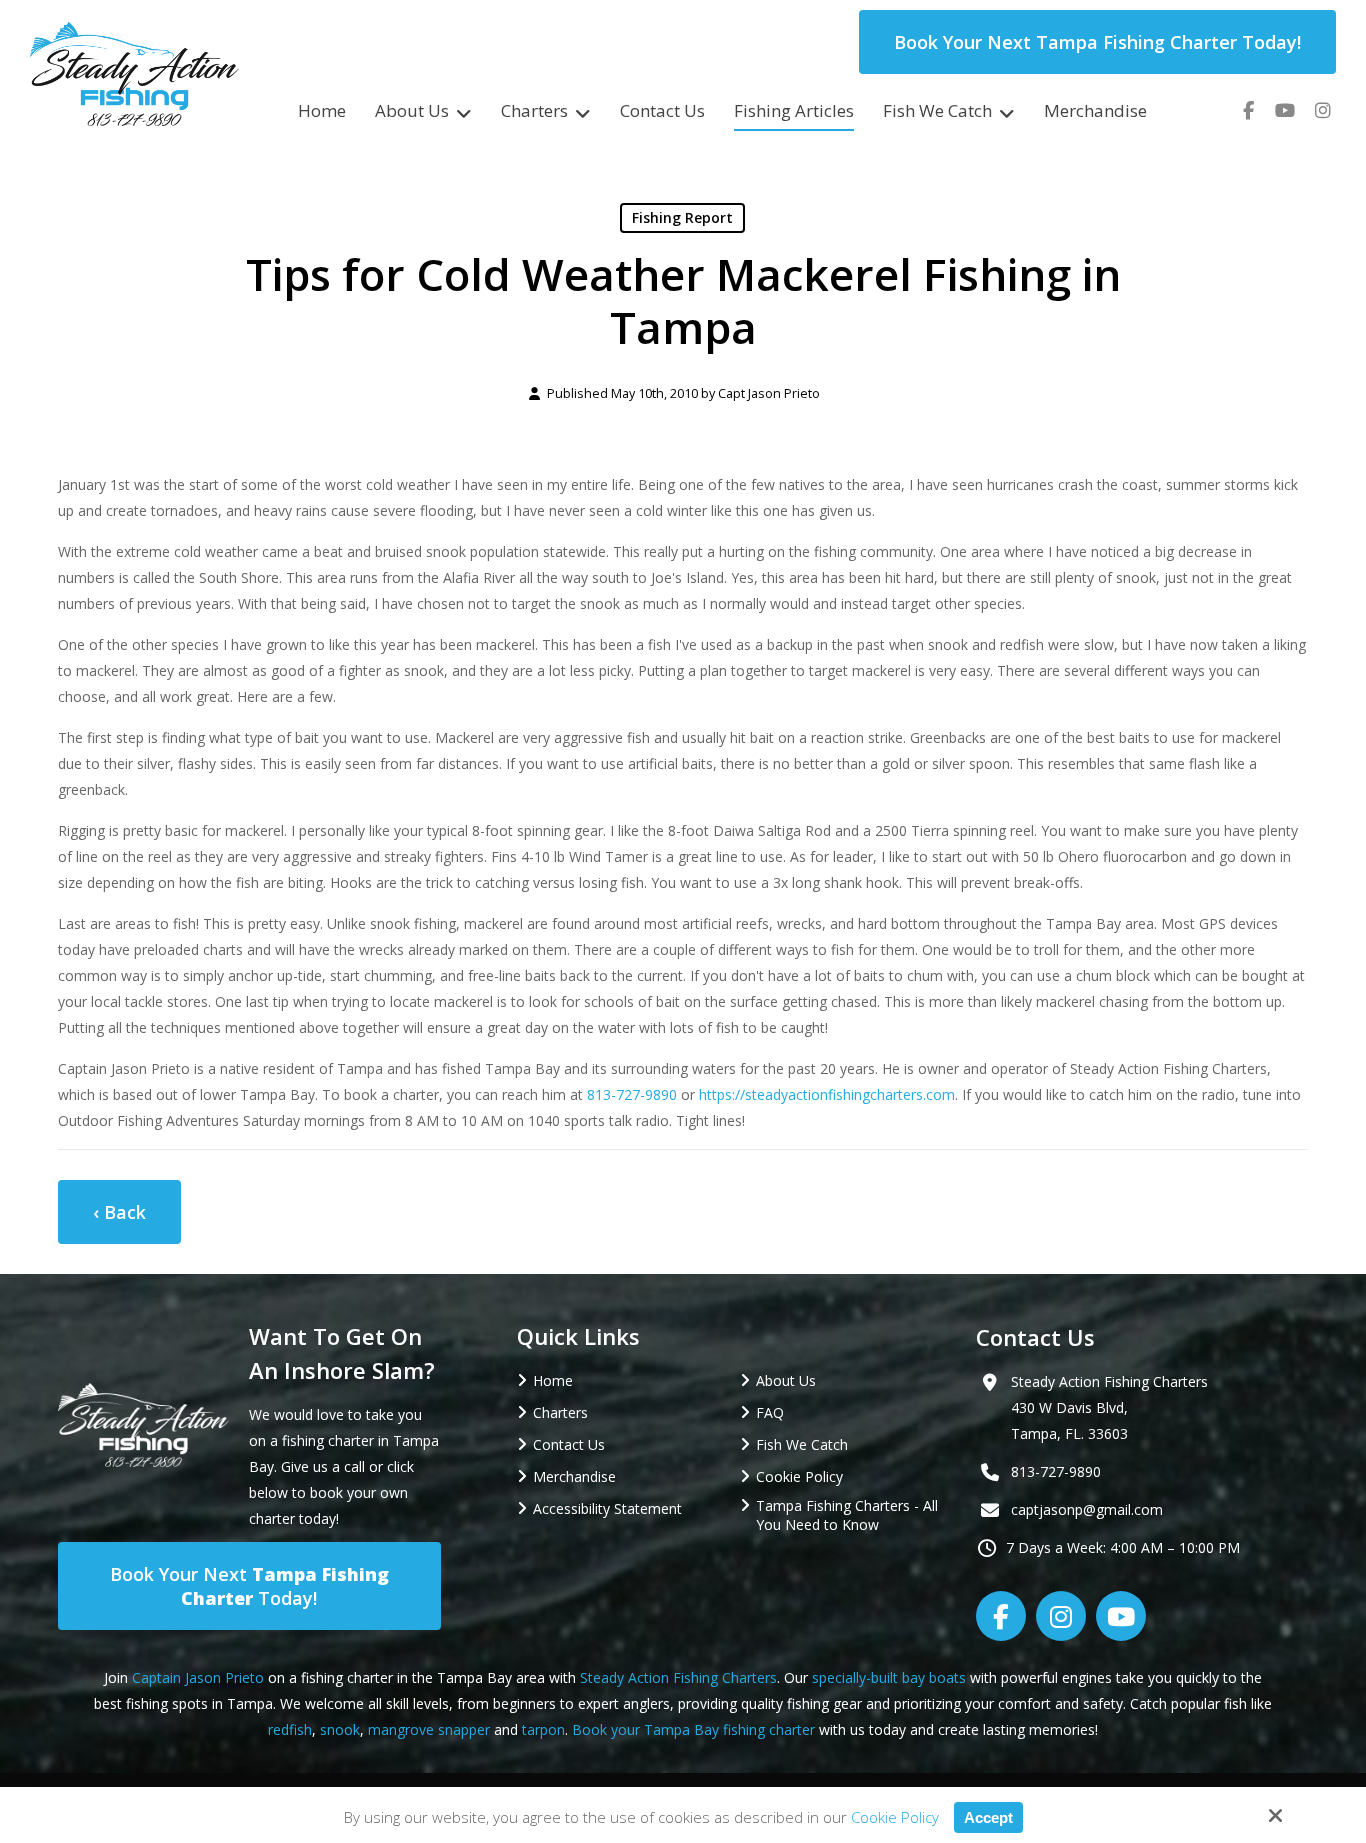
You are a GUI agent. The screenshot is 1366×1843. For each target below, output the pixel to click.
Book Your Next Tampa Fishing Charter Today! (1097, 42)
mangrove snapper (429, 1729)
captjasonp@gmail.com (1087, 1509)
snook (340, 1729)
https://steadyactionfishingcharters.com (827, 1094)
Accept (988, 1817)
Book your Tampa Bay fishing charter (693, 1729)
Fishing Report (682, 217)
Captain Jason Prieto (198, 1677)
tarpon (543, 1729)
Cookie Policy (895, 1817)
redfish (290, 1729)
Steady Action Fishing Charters (678, 1677)
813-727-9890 (632, 1094)
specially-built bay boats (889, 1677)
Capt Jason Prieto (769, 393)
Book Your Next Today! (249, 1586)
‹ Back (119, 1212)
